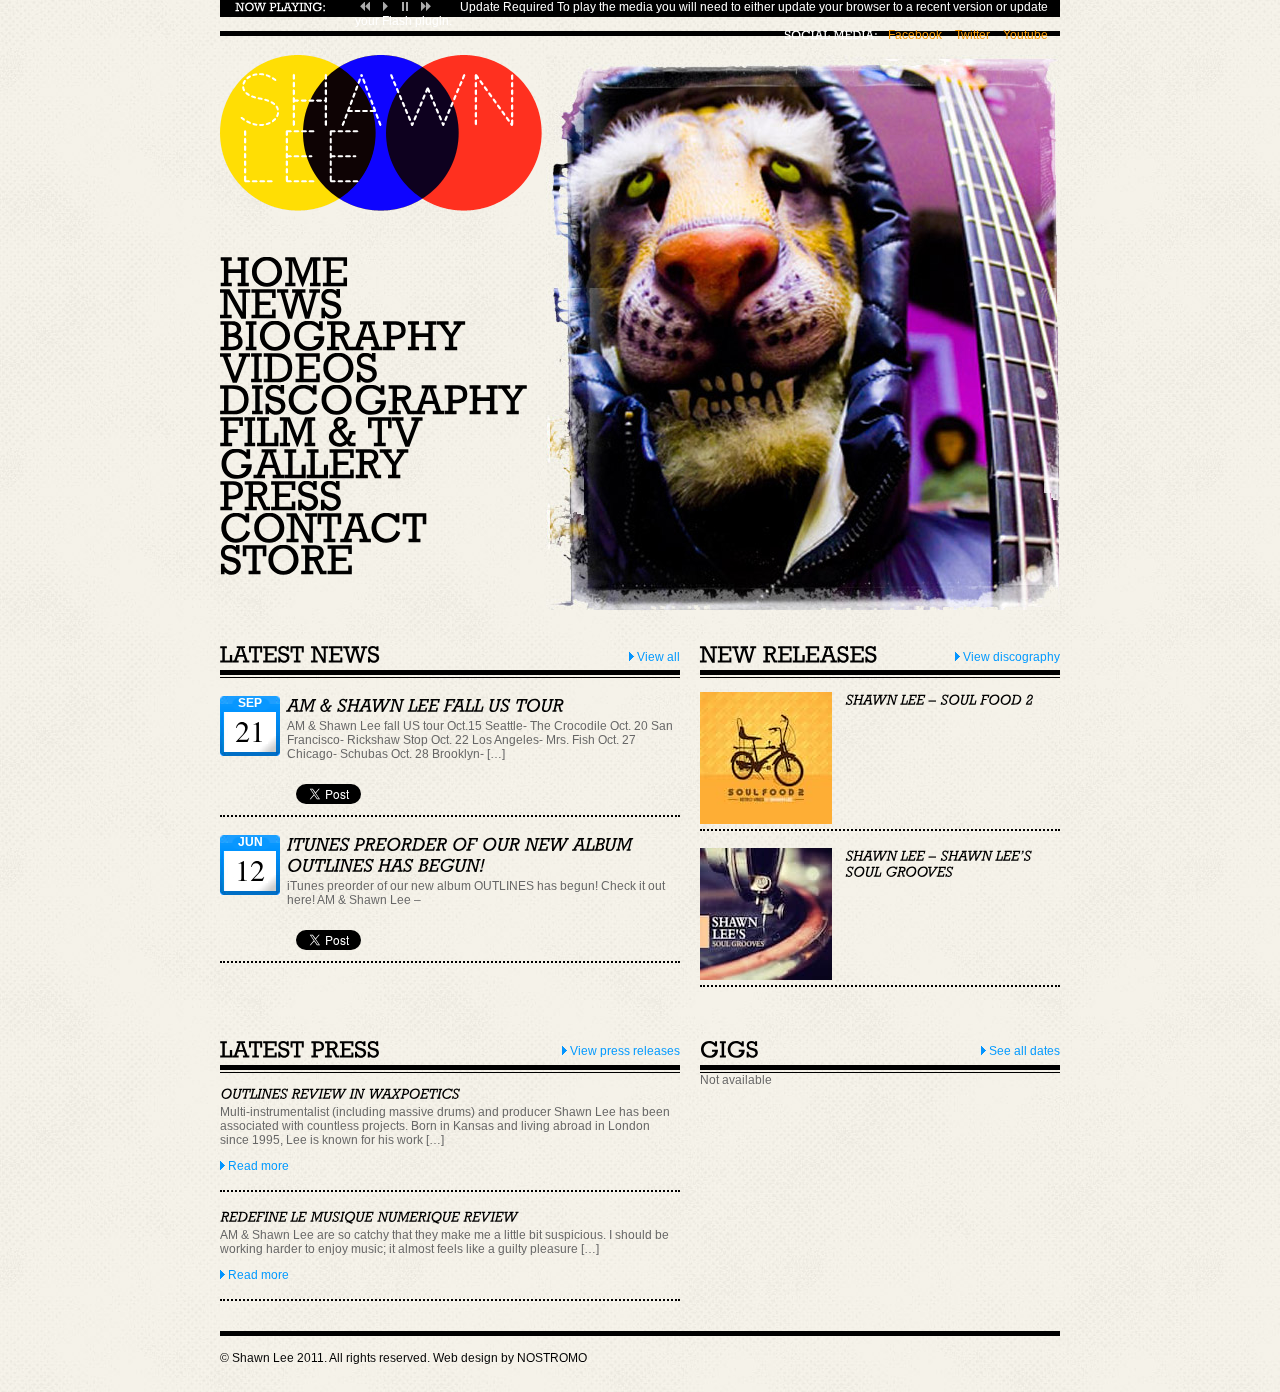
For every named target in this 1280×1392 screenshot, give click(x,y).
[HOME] (284, 274)
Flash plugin (415, 21)
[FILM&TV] (321, 434)
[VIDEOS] (299, 370)
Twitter (972, 35)
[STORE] (287, 562)
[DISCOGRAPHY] (373, 402)
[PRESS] (281, 498)
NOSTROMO (552, 1358)
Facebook (915, 35)
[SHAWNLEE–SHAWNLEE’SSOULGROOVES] (940, 864)
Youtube (1025, 35)
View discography (1010, 657)
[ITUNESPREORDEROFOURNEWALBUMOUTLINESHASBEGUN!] (462, 855)
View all (657, 657)
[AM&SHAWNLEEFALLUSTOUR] (425, 706)
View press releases (623, 1051)
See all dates (1023, 1051)
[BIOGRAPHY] (343, 338)
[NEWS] (282, 306)
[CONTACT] (324, 530)
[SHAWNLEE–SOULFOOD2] (939, 700)
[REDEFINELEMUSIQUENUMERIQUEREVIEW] (369, 1217)
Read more (257, 1166)
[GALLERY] (314, 466)
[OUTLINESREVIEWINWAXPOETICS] (339, 1095)
